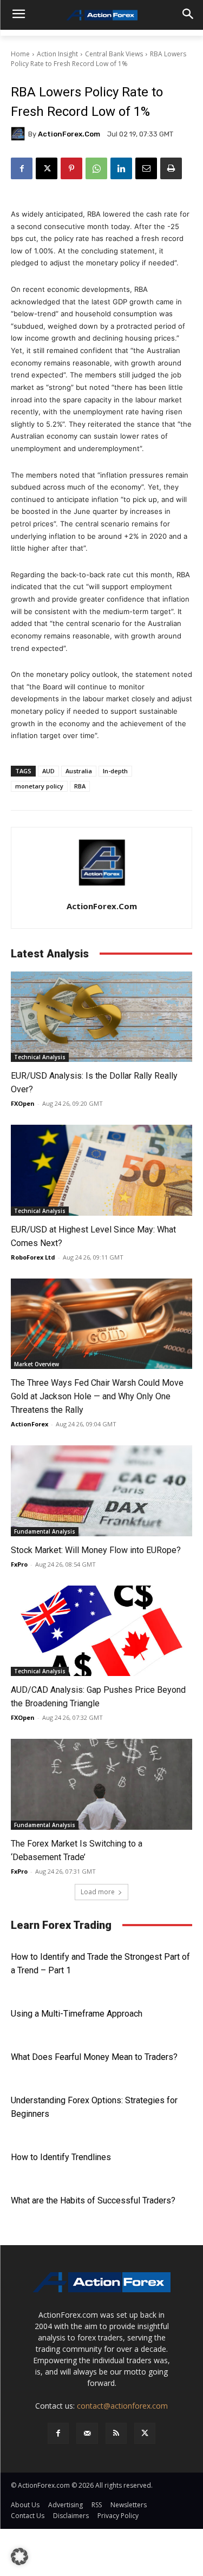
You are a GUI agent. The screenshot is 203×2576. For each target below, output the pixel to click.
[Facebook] (22, 168)
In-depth (115, 771)
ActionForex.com (69, 134)
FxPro (19, 1564)
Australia (79, 771)
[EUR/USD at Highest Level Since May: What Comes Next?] (101, 1170)
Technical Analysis (40, 1057)
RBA (80, 786)
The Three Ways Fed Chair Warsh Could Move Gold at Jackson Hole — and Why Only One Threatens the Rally (97, 1396)
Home (20, 54)
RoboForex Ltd (33, 1257)
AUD (48, 771)
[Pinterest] (71, 168)
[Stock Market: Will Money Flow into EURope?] (101, 1491)
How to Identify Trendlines (61, 2157)
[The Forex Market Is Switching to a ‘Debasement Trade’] (101, 1784)
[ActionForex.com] (19, 134)
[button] (19, 2557)
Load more (98, 1892)
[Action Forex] (101, 15)
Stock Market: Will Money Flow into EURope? (96, 1550)
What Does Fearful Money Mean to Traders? (94, 2057)
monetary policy (39, 786)
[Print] (171, 168)
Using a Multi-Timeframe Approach (77, 2014)
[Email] (146, 168)
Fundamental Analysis (45, 1531)
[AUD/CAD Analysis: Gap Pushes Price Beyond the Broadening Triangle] (101, 1631)
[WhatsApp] (96, 168)
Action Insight (57, 54)
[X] (47, 168)
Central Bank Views (114, 54)
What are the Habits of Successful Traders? (93, 2200)
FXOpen (23, 1103)
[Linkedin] (121, 168)
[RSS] (116, 2433)
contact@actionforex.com (122, 2406)
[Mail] (87, 2433)
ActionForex (30, 1424)
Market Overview (37, 1364)
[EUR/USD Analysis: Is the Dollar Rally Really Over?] (101, 1017)
